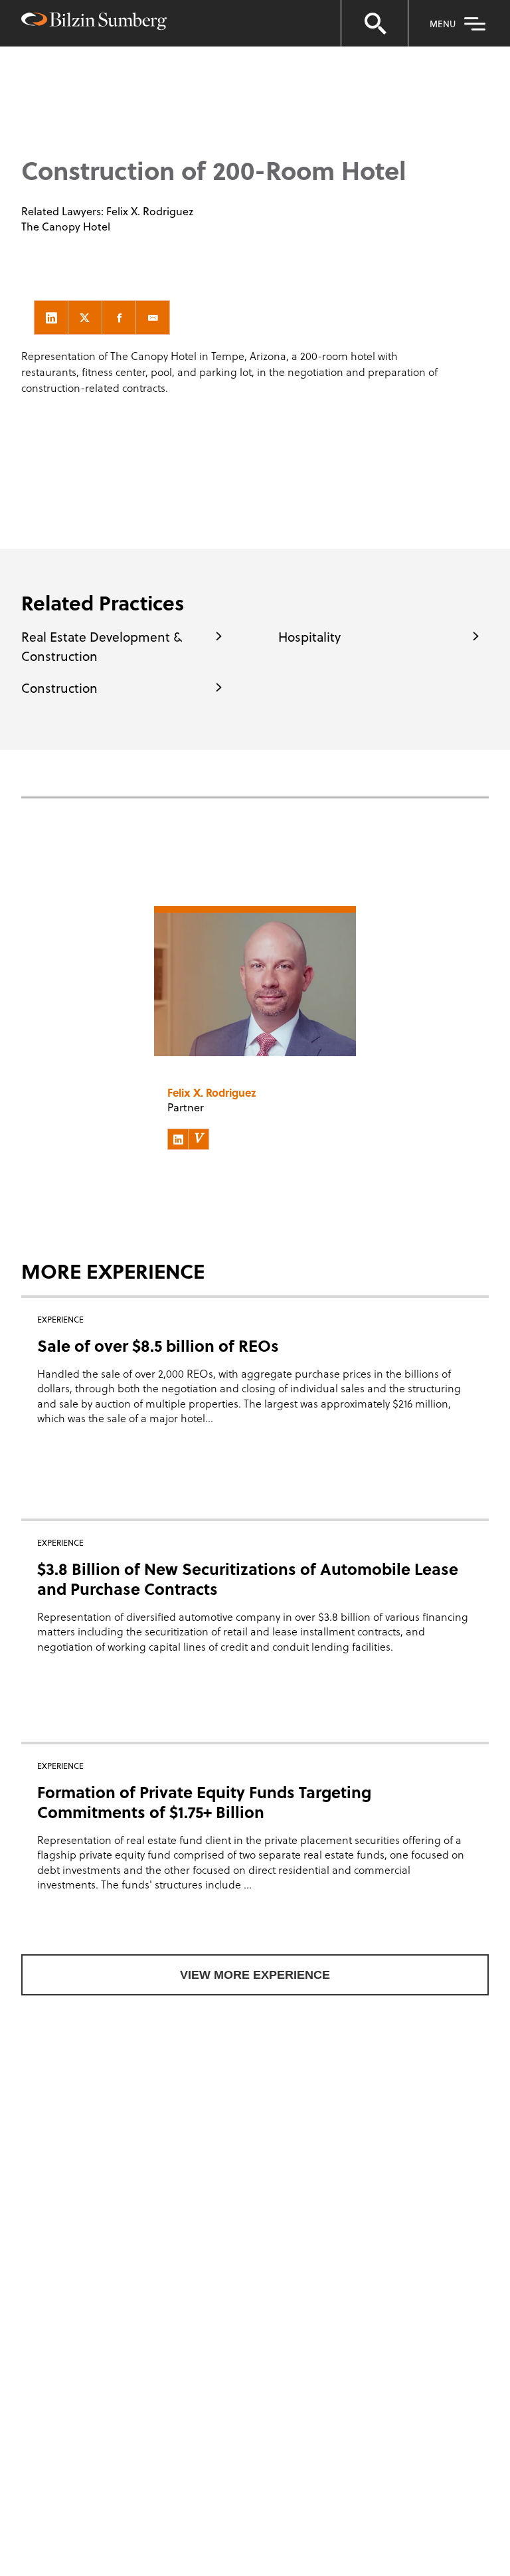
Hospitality (309, 636)
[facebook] (119, 318)
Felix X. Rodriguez (150, 211)
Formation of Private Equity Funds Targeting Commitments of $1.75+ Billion (204, 1802)
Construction (59, 688)
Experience (99, 93)
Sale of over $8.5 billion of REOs (158, 1345)
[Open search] (375, 23)
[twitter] (85, 318)
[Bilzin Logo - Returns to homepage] (94, 23)
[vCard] (199, 1139)
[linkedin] (51, 318)
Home (39, 93)
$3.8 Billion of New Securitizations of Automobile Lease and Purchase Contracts (248, 1579)
